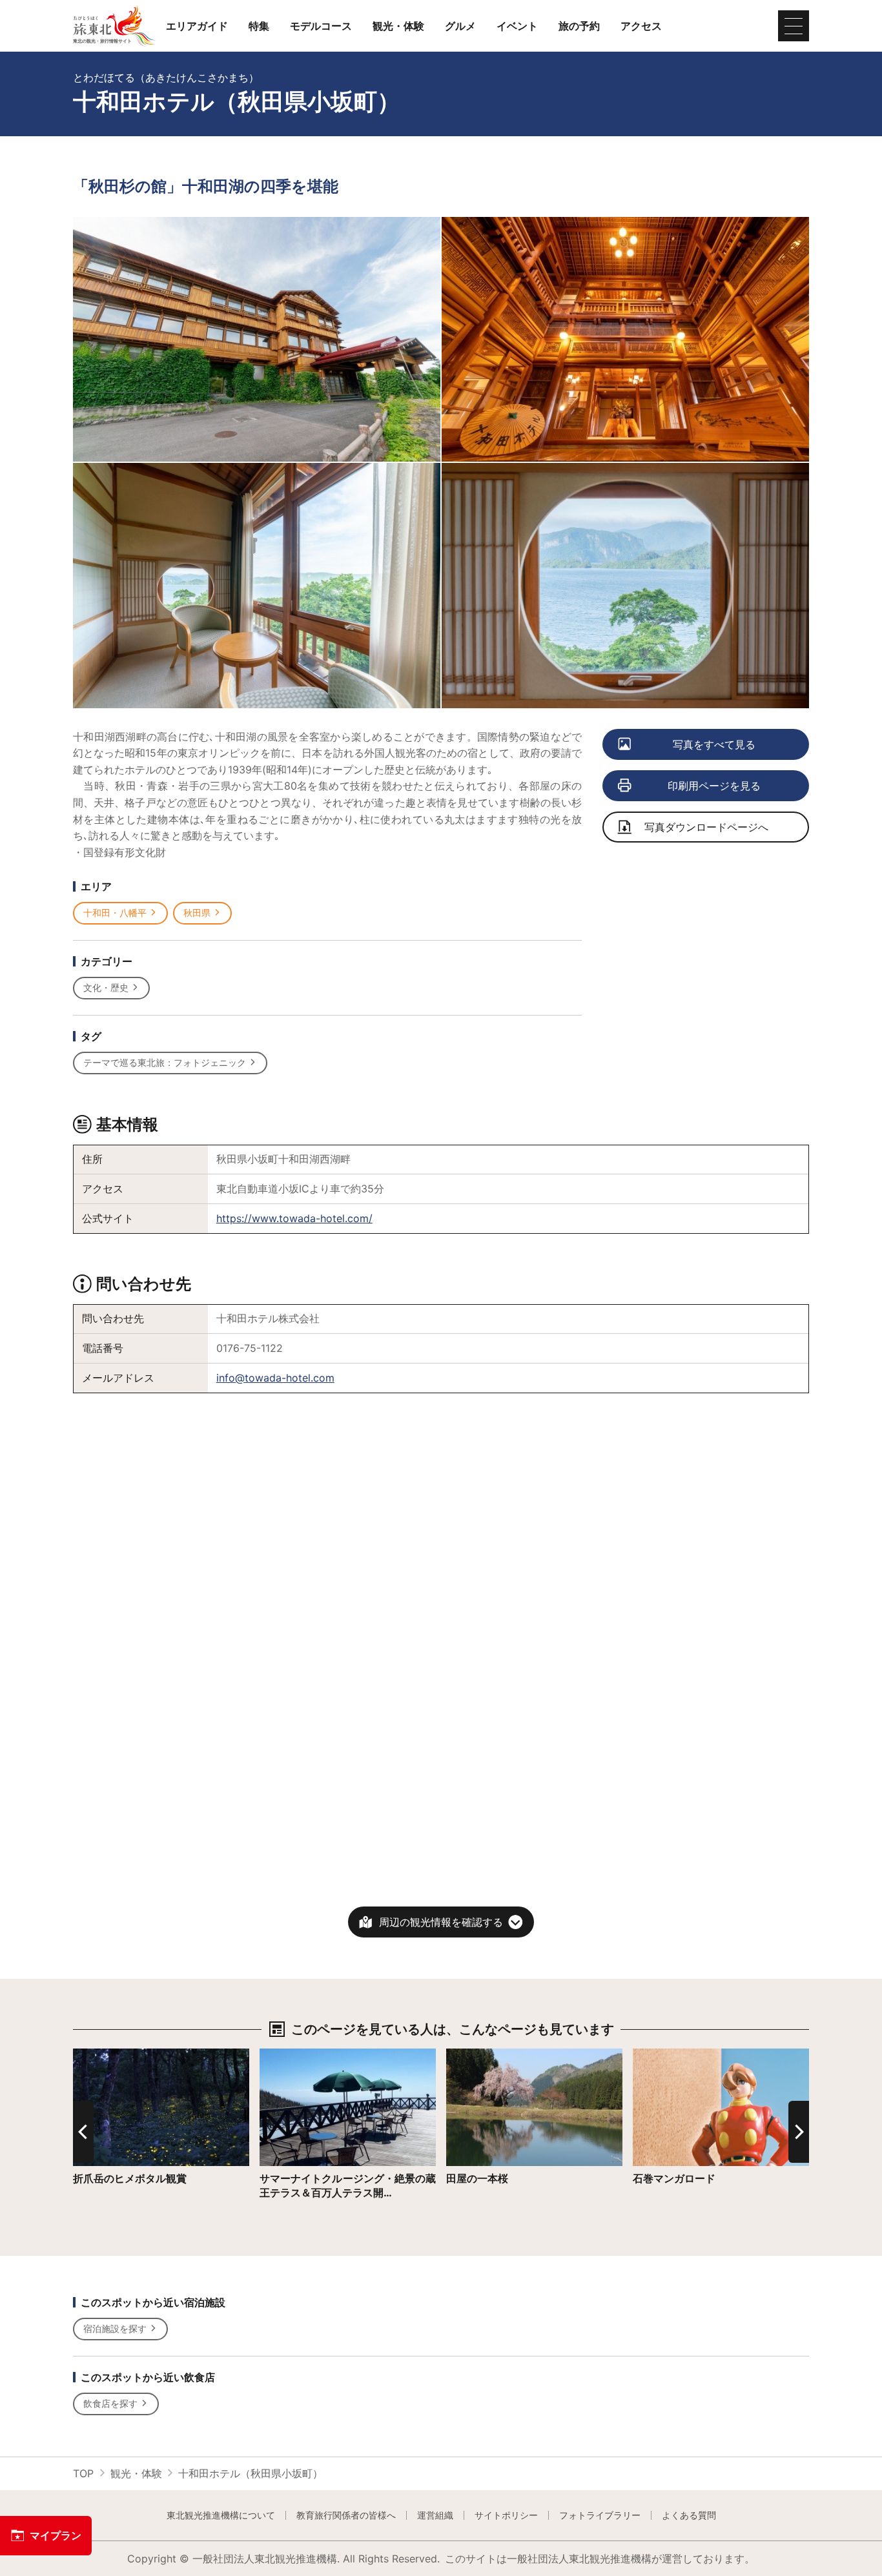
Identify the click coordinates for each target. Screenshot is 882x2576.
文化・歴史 (106, 987)
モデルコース (321, 26)
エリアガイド (197, 26)
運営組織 (435, 2515)
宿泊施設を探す (115, 2328)
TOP (83, 2473)
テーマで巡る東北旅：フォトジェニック (165, 1062)
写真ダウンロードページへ (706, 827)
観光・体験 (398, 26)
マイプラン (56, 2535)
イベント (517, 26)
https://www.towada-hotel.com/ (294, 1218)
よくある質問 (689, 2515)
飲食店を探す (110, 2403)
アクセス (641, 26)
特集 (259, 26)
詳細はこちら (104, 2055)
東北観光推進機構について (221, 2515)
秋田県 (197, 913)
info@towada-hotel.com (275, 1378)
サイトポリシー (506, 2515)
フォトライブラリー (600, 2515)
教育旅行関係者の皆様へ (346, 2515)
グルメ (460, 26)
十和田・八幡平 (115, 913)
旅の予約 (579, 26)
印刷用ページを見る (714, 786)
